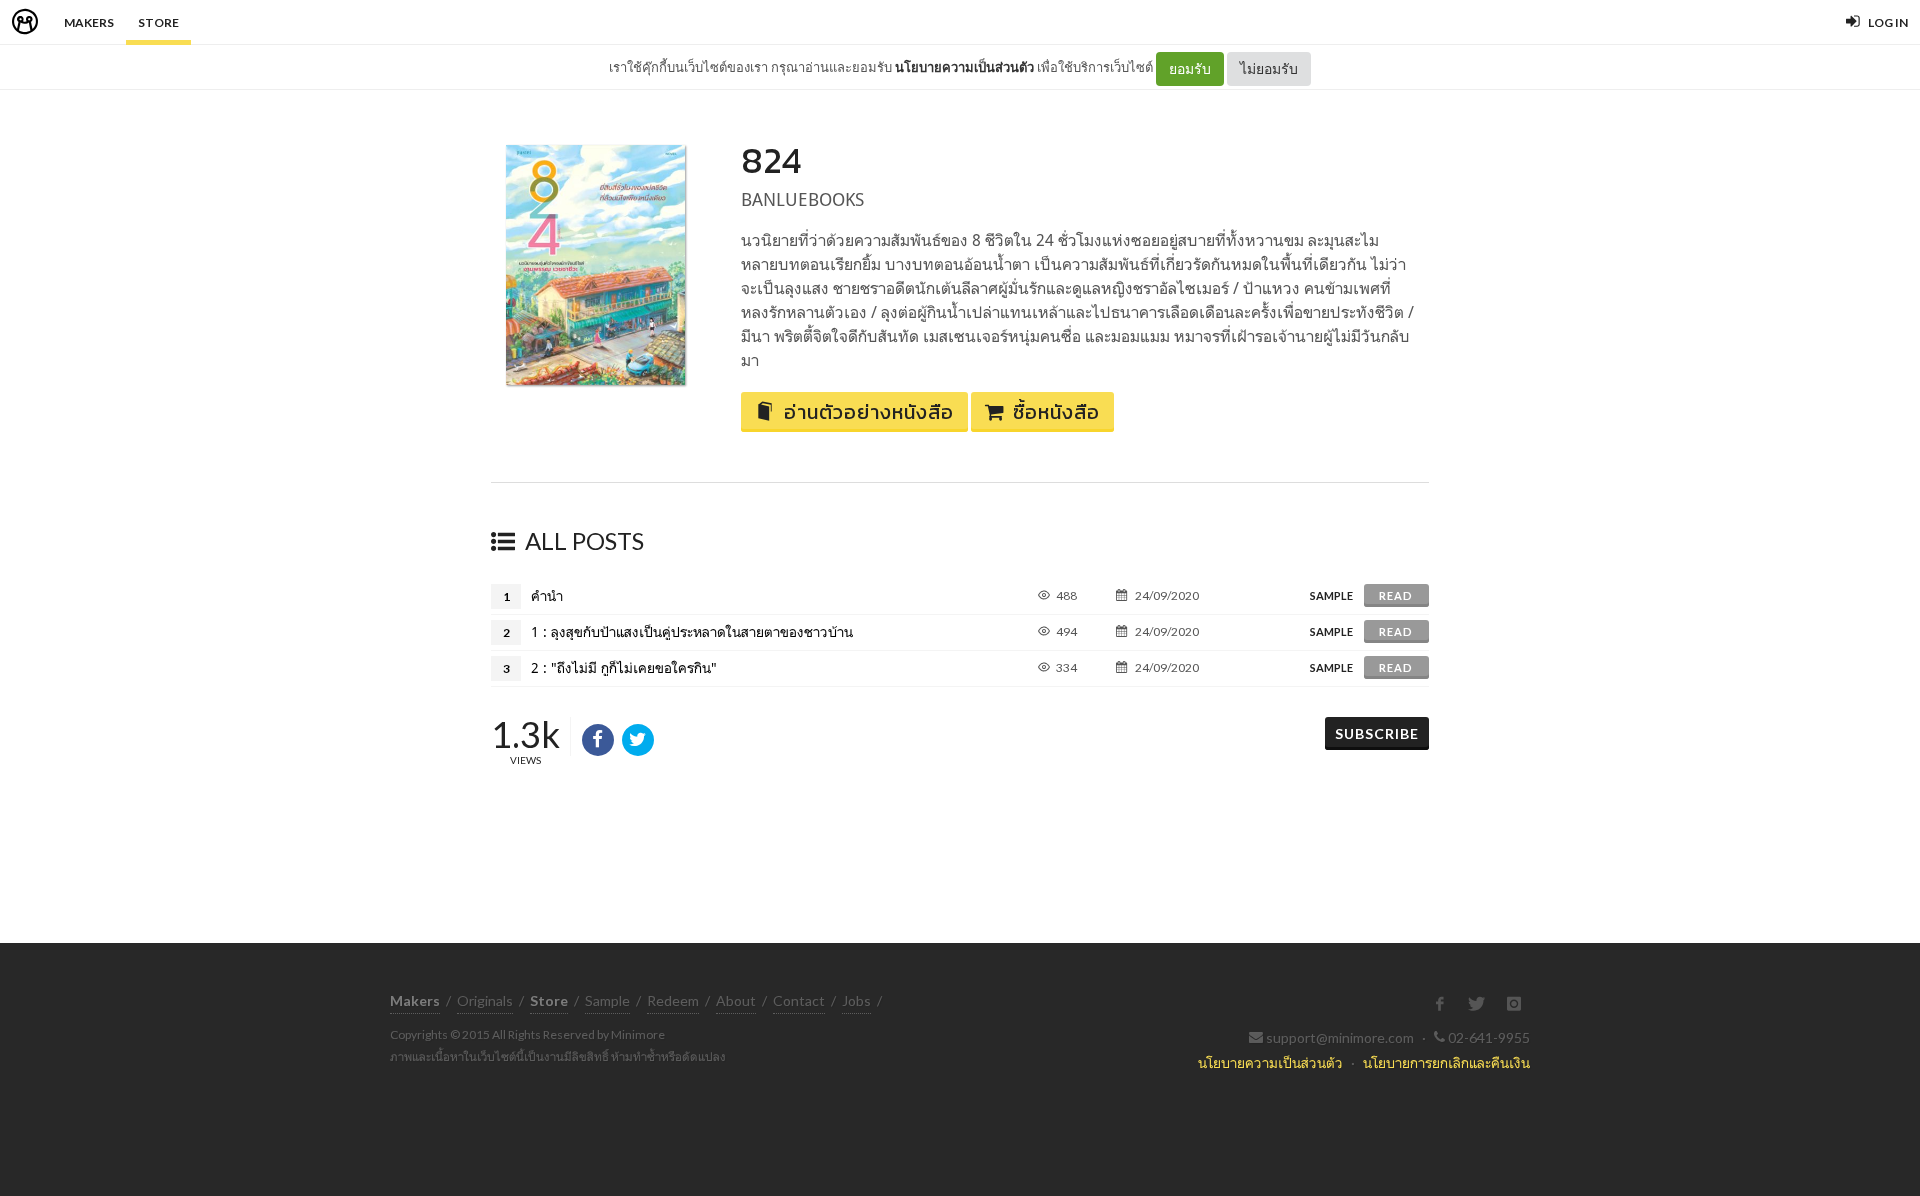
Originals (485, 1000)
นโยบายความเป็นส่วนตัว (964, 67)
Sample (607, 1000)
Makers (89, 22)
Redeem (673, 1000)
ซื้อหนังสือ (1056, 412)
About (736, 1000)
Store (158, 22)
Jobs (856, 1000)
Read (1396, 595)
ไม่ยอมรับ (1269, 68)
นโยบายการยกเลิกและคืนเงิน (1446, 1062)
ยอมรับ (1190, 68)
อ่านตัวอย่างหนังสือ (869, 412)
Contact (799, 1000)
